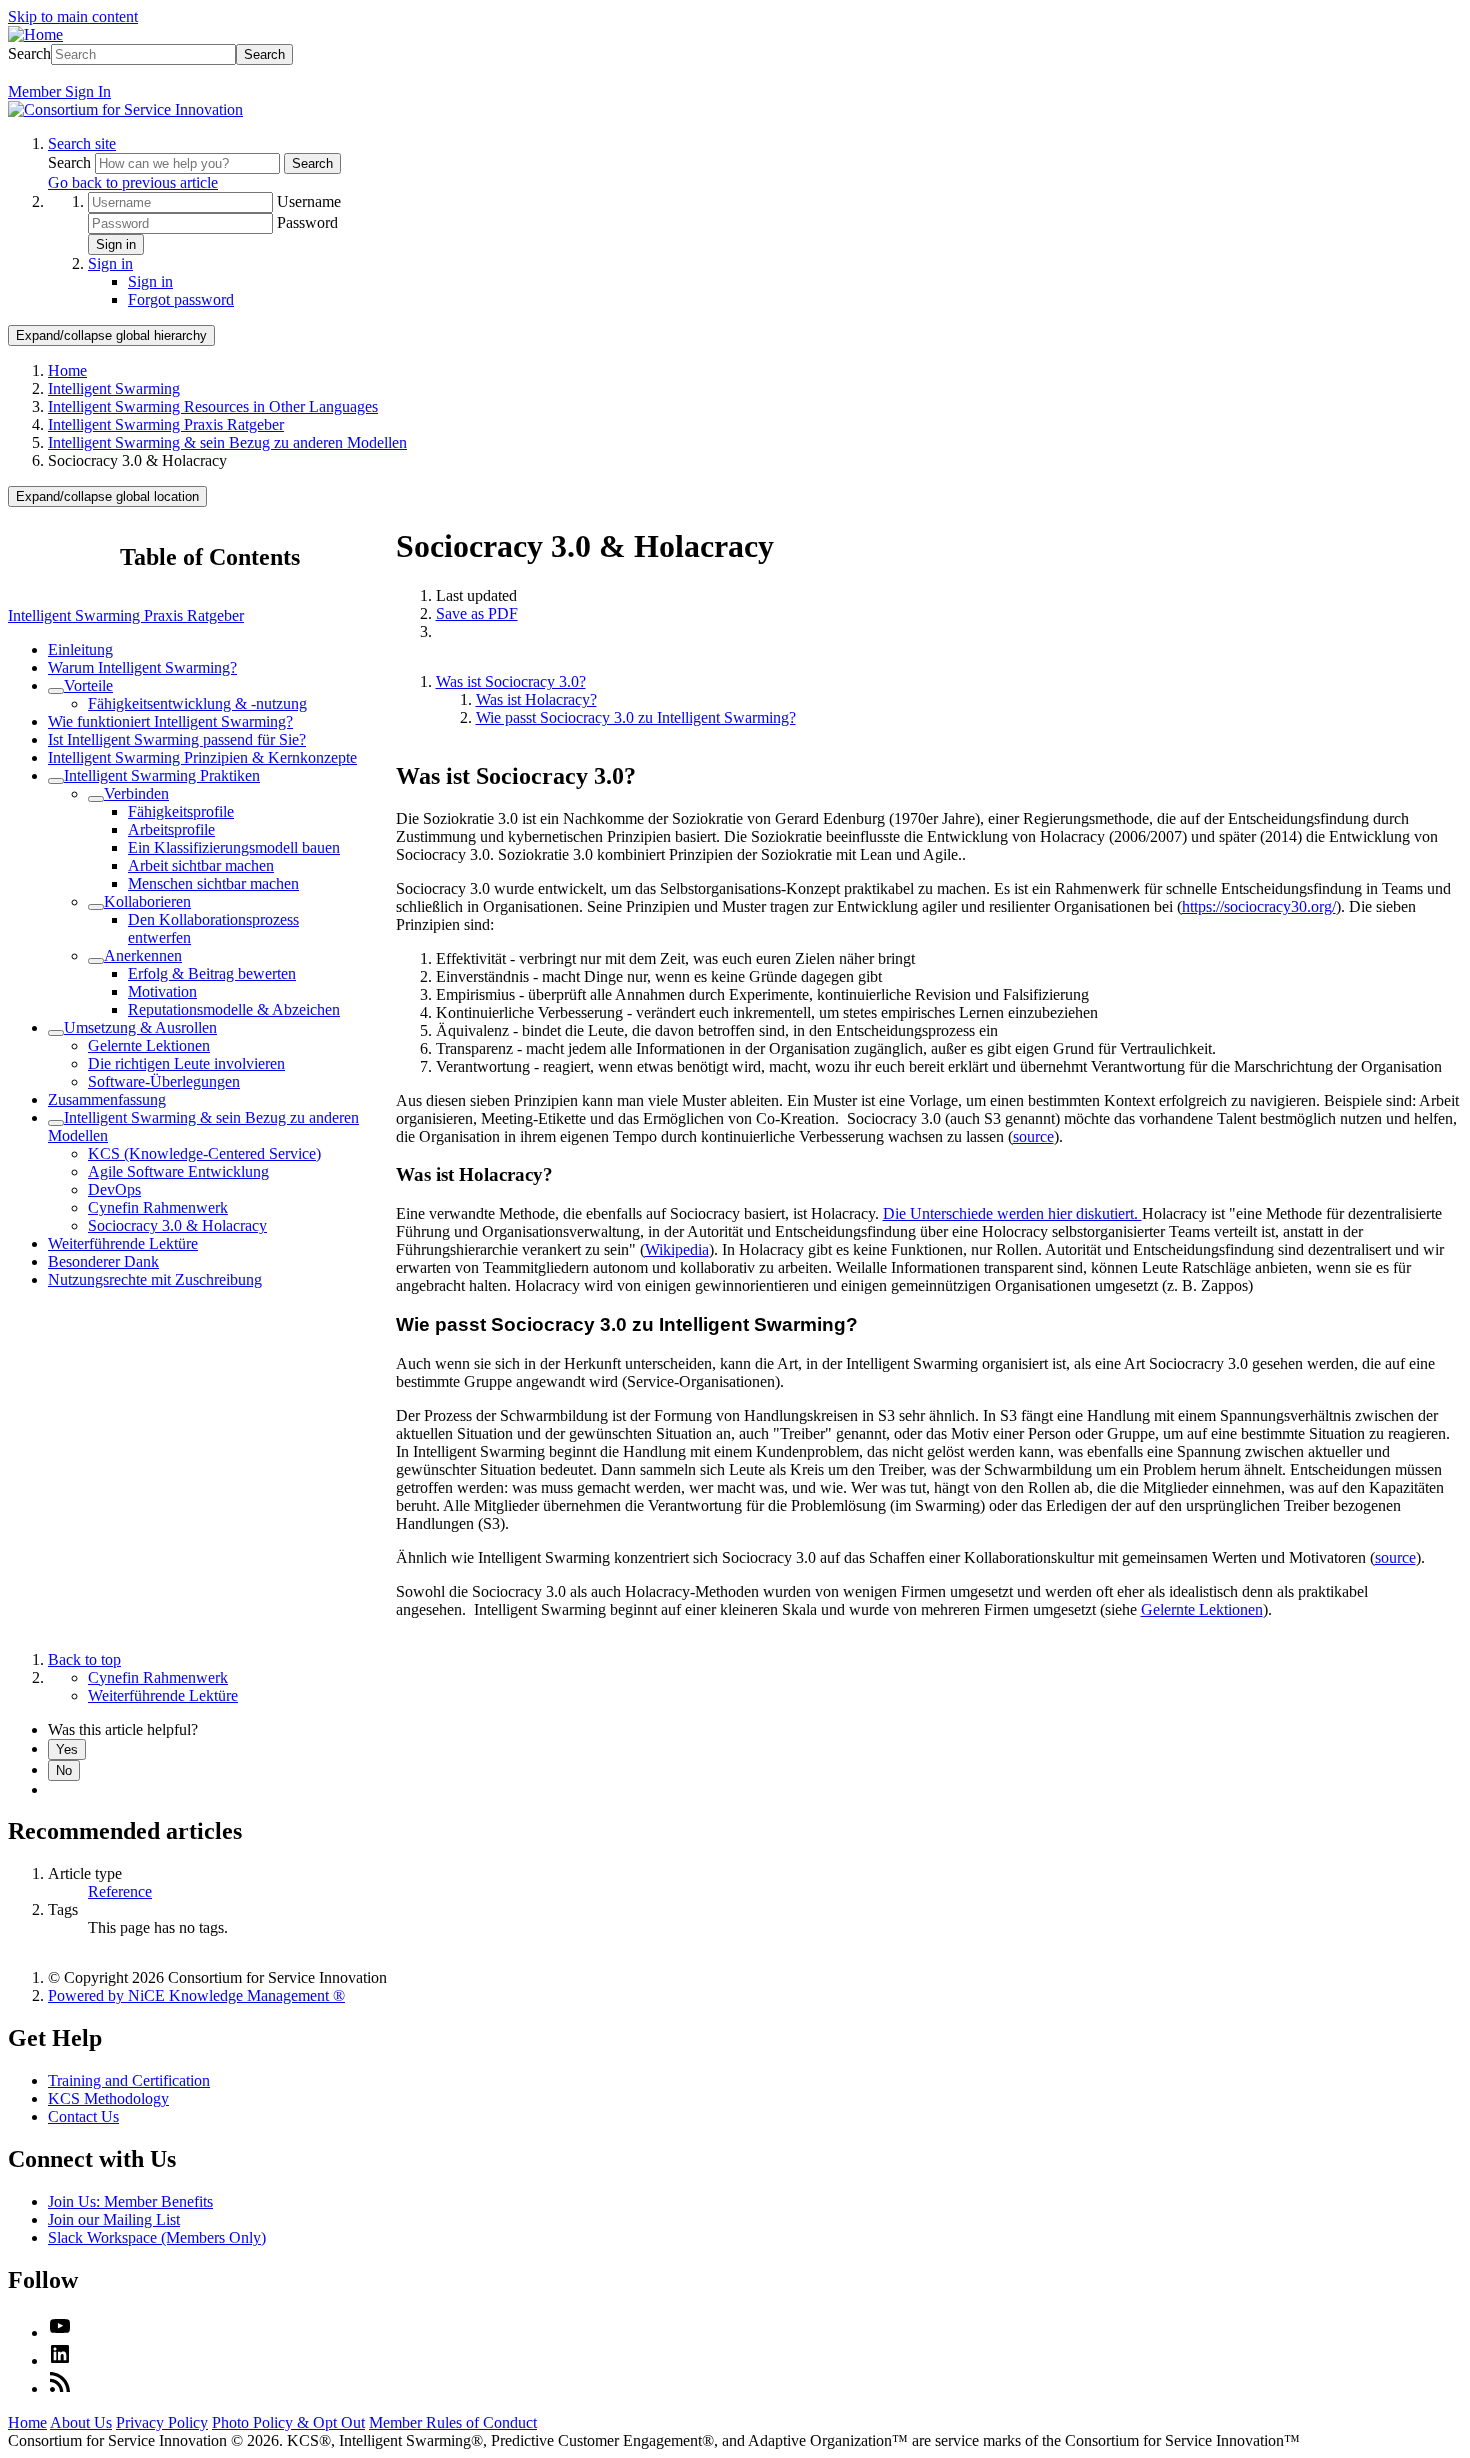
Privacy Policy (162, 2422)
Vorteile (88, 685)
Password (307, 222)
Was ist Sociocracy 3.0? (511, 681)
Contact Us (83, 2116)
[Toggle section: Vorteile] (56, 691)
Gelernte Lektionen (149, 1045)
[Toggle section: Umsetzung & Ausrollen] (56, 1033)
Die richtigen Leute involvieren (186, 1063)
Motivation (162, 991)
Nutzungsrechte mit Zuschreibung (155, 1279)
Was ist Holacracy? (536, 699)
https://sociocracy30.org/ (1259, 906)
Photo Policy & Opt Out (288, 2422)
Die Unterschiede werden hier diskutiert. (1012, 1213)
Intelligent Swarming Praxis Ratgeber (166, 424)
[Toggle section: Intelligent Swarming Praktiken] (56, 781)
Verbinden (136, 793)
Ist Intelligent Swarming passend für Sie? (177, 739)
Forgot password (181, 299)
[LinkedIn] (60, 2360)
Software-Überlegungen (164, 1081)
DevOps (114, 1189)
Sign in (116, 244)
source (1033, 1136)
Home (67, 370)
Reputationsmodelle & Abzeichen (234, 1009)
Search (29, 53)
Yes (67, 1749)
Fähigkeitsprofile (181, 811)
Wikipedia (677, 1249)
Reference (120, 1891)
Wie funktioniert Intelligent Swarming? (170, 721)
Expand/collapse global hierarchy (111, 335)
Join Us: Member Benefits (130, 2201)
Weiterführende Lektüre (123, 1243)
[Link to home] (125, 109)
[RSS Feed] (60, 2388)
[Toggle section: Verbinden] (96, 799)
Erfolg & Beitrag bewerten (212, 973)
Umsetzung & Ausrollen (140, 1027)
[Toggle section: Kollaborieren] (96, 907)
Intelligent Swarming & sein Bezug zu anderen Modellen (227, 442)
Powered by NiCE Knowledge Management (196, 1995)
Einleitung (80, 649)
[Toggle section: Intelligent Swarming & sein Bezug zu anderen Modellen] (56, 1123)
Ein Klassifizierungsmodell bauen (234, 847)
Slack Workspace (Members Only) (157, 2237)
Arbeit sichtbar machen (201, 865)
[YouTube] (60, 2332)
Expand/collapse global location (107, 496)
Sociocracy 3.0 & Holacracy (177, 1225)
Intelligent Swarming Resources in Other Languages (213, 406)
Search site (82, 143)
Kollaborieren (147, 901)
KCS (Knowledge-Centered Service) (204, 1153)
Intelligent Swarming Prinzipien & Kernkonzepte (202, 757)
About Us (81, 2422)
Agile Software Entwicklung (178, 1171)
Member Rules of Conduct (453, 2422)
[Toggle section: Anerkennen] (96, 961)
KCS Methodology (108, 2098)
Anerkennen (143, 955)
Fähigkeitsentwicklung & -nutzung (197, 703)
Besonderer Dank (103, 1261)
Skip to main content (73, 16)
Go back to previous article (133, 182)
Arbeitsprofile (171, 829)
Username (309, 201)
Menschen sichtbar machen (213, 883)
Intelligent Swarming (114, 388)
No (64, 1770)
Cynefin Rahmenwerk (158, 1207)
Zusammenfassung (107, 1099)
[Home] (35, 34)
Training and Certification (129, 2080)
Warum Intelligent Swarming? (142, 667)
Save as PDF (477, 613)
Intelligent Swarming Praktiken (162, 775)
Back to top (84, 1659)
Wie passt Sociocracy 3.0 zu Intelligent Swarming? (636, 717)
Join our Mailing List (114, 2219)
